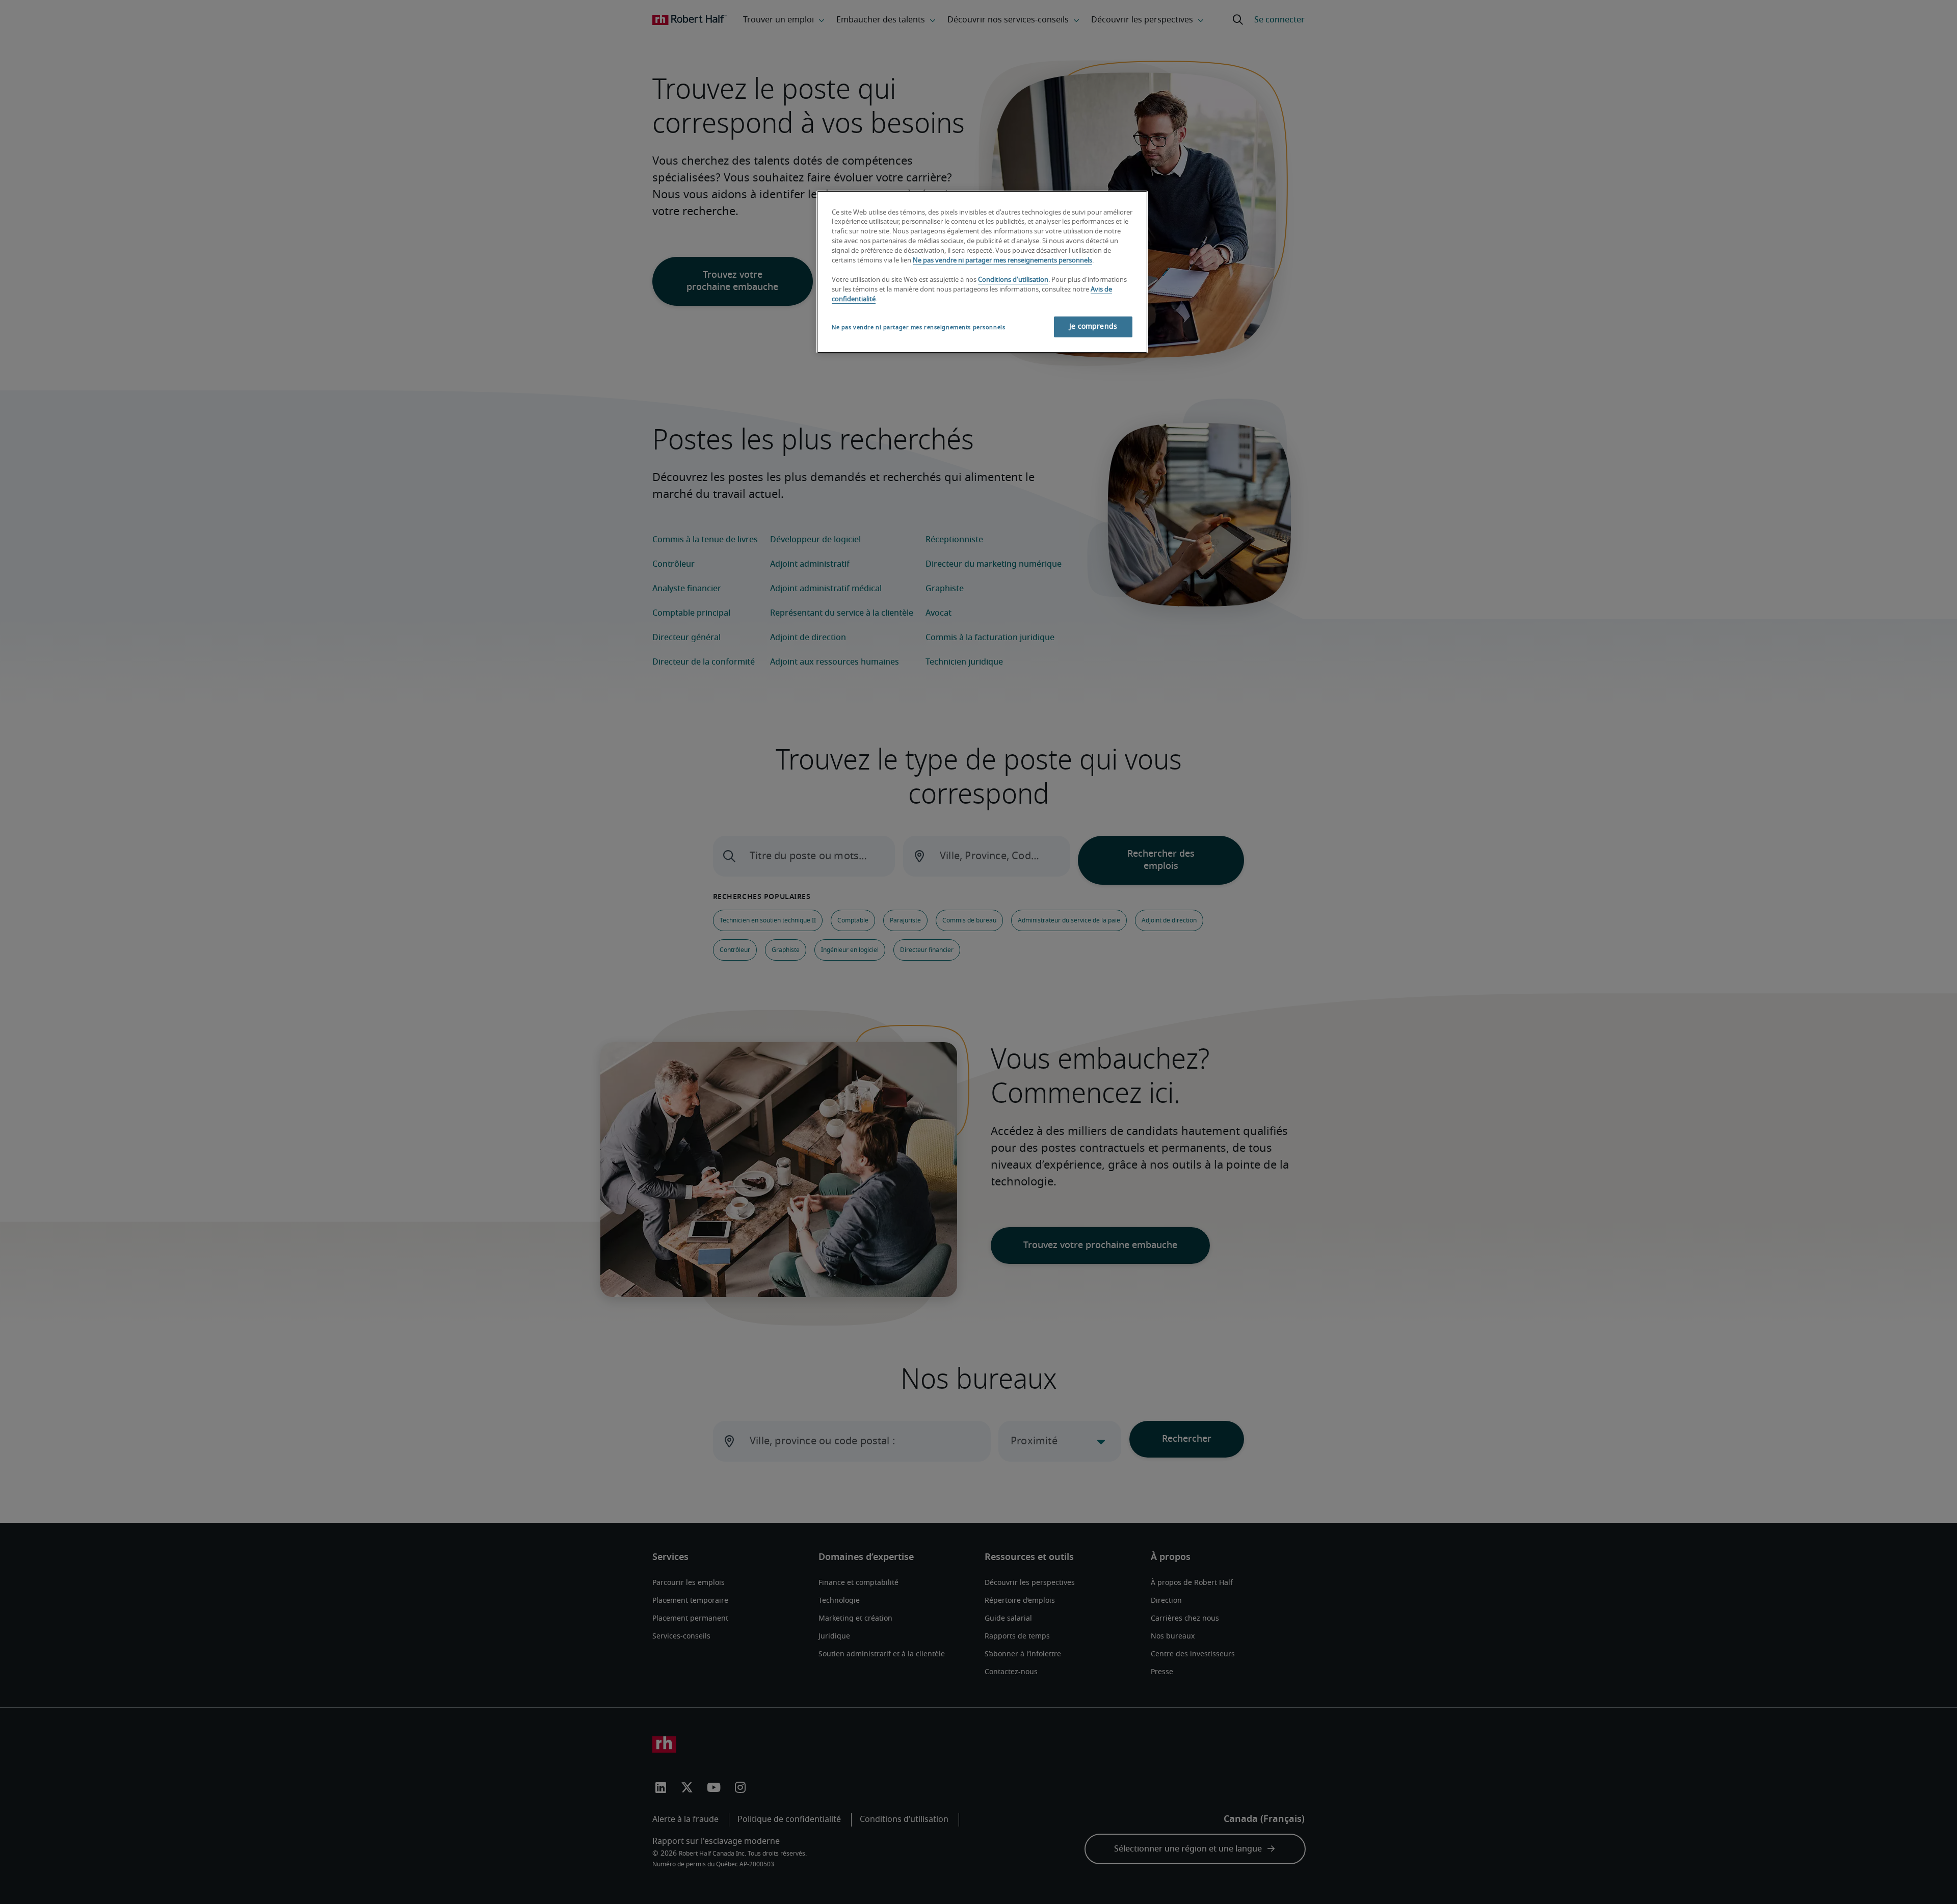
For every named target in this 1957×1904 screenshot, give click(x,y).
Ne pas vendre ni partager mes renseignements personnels (1002, 261)
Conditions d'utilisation (1013, 280)
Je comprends (1093, 327)
